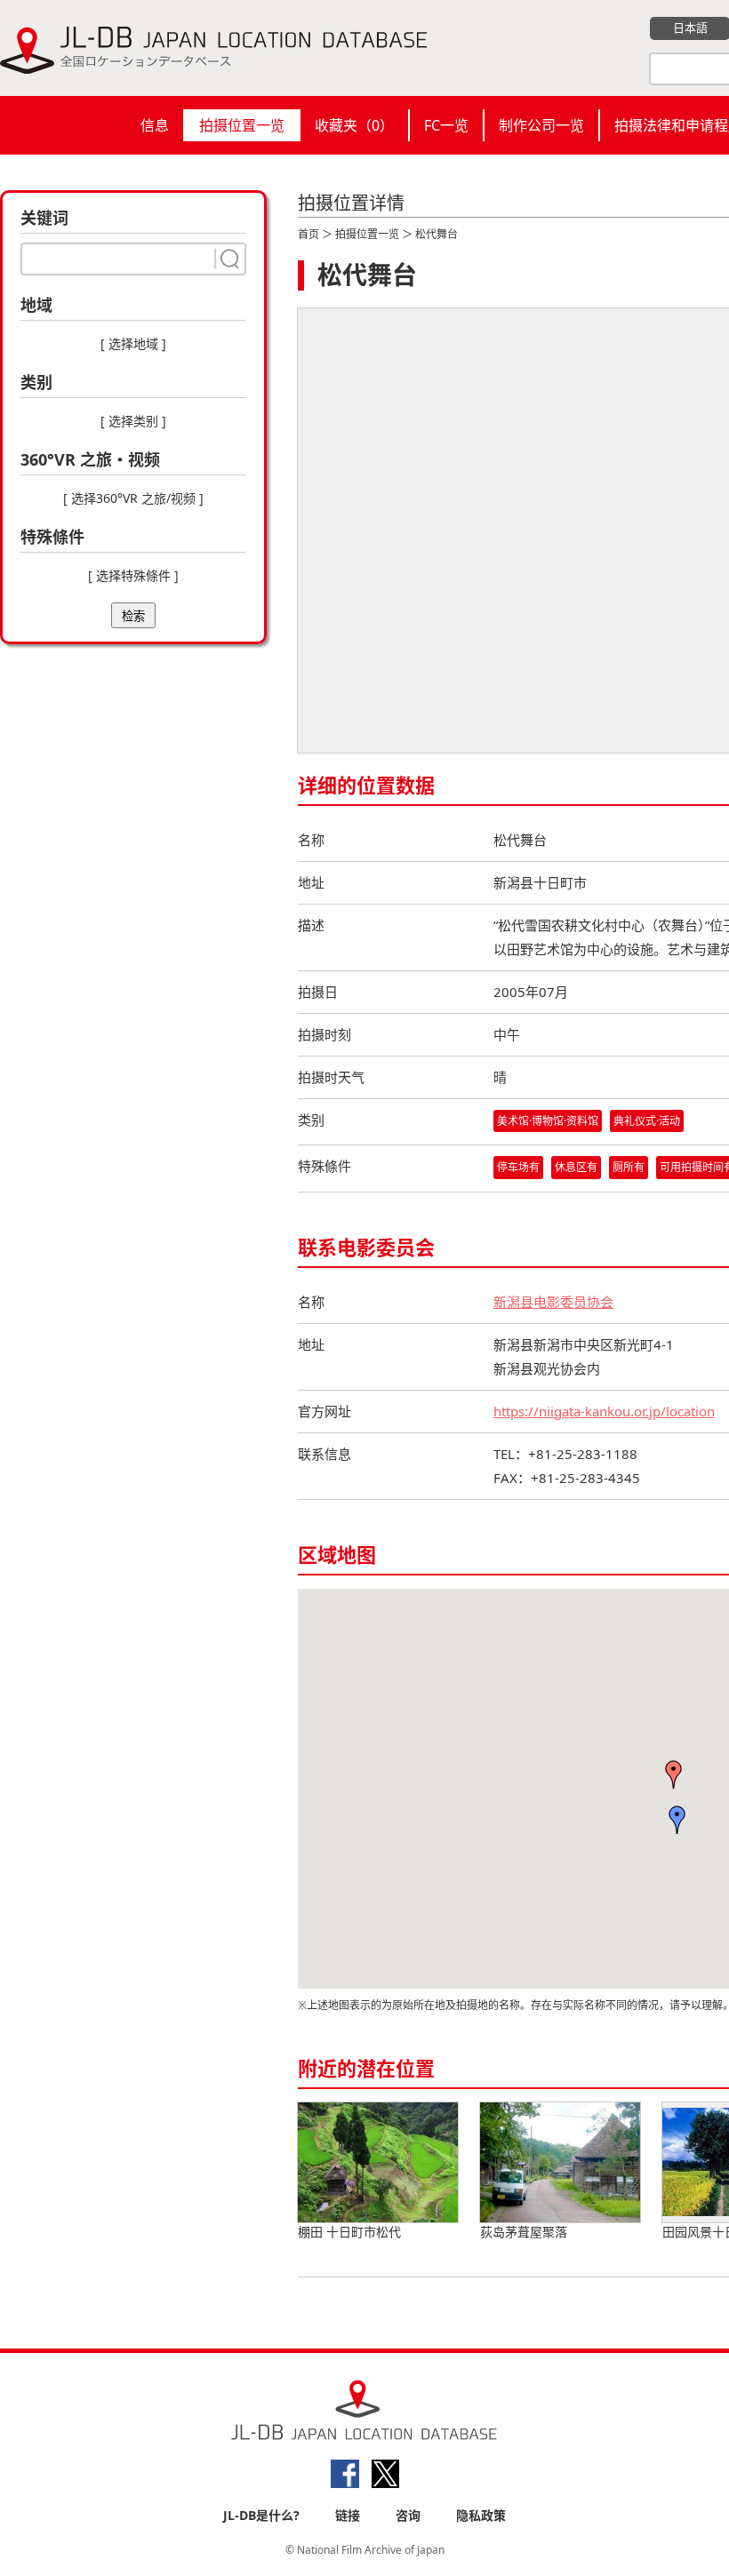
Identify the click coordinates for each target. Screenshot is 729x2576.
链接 (348, 2515)
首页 (308, 234)
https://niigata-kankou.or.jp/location (604, 1411)
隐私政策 (481, 2515)
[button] (674, 1774)
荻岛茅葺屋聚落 (524, 2232)
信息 (155, 125)
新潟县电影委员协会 (553, 1302)
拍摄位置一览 (242, 125)
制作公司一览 (541, 125)
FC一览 (446, 125)
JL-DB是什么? (261, 2515)
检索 (133, 616)
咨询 (408, 2515)
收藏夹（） (354, 125)
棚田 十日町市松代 (349, 2232)
